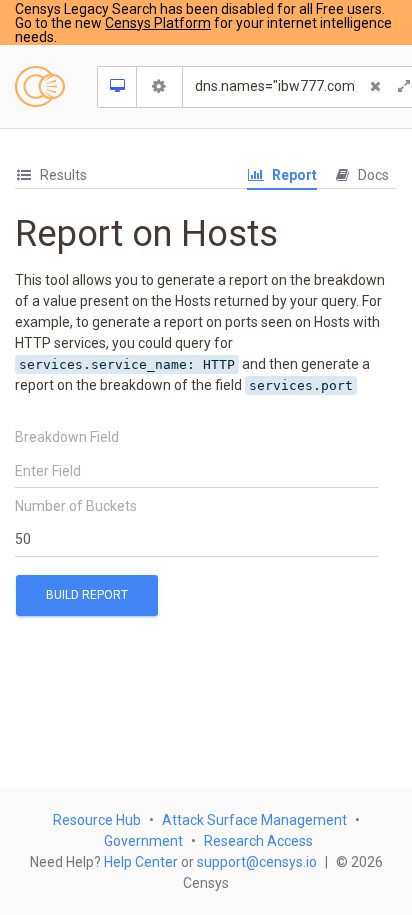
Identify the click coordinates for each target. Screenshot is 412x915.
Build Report (87, 595)
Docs (372, 175)
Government (143, 841)
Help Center (141, 862)
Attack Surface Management (254, 820)
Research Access (258, 841)
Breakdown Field (67, 437)
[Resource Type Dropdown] (117, 87)
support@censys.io (257, 862)
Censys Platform (158, 23)
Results (62, 175)
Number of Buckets (76, 506)
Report (293, 175)
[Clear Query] (376, 87)
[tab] (51, 175)
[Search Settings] (160, 87)
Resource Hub (97, 820)
